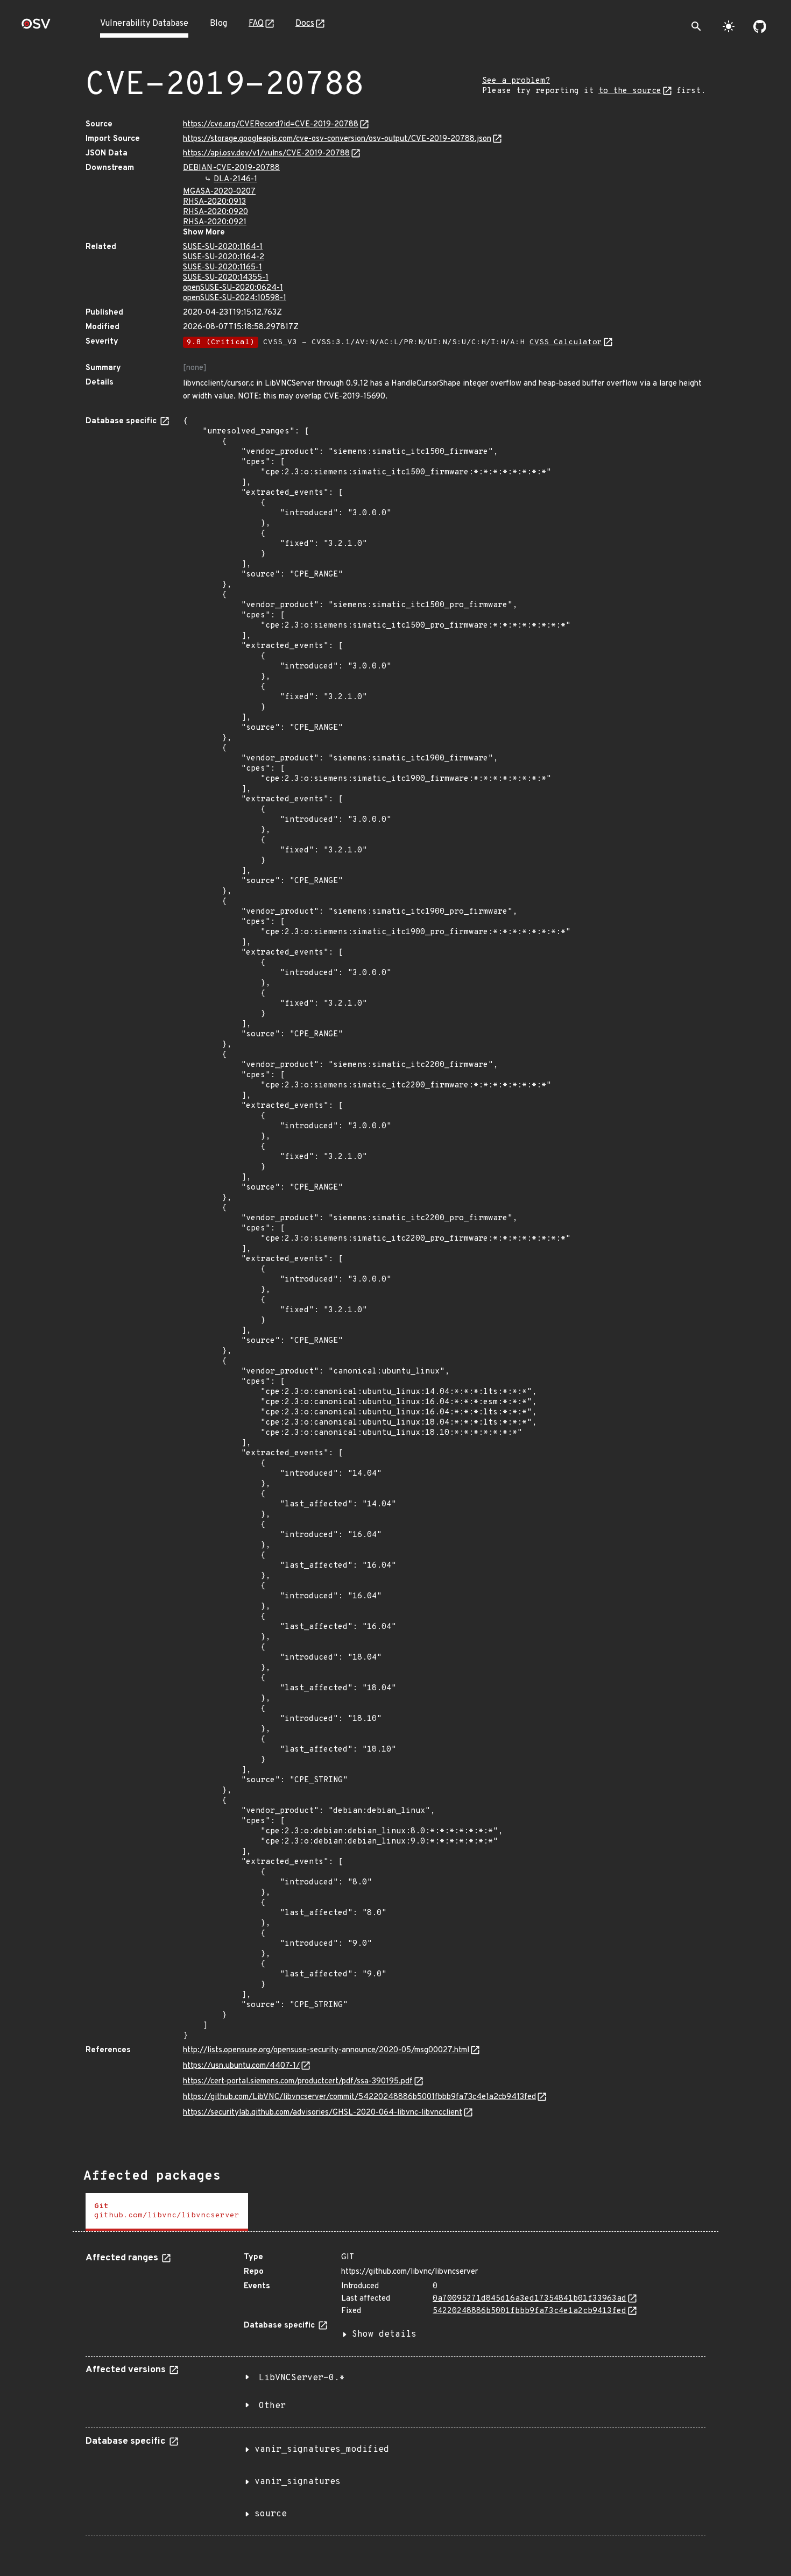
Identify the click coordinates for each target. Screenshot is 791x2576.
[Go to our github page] (760, 26)
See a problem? (516, 81)
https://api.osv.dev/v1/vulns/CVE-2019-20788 (266, 154)
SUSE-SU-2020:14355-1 (226, 278)
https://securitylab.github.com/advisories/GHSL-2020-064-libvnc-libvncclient (323, 2113)
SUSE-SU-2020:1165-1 (223, 268)
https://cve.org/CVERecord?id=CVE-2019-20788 (271, 124)
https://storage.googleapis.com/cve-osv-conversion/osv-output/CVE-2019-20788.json (337, 139)
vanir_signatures (298, 2482)
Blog (218, 24)
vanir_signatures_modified (322, 2450)
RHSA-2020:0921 (215, 222)
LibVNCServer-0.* (302, 2378)
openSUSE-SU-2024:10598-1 (235, 298)
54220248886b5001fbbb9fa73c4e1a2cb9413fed (529, 2311)
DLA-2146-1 (235, 179)
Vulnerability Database (144, 24)
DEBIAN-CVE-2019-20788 (231, 168)
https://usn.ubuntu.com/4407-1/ (241, 2066)
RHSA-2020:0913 (214, 202)
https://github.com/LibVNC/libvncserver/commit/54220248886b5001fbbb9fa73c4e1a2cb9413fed (359, 2097)
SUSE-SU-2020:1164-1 (223, 247)
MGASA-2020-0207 (219, 192)
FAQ (256, 24)
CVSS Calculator (566, 342)
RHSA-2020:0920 (216, 212)
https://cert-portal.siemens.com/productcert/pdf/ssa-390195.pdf (298, 2082)
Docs (305, 24)
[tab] (167, 2212)
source (271, 2514)
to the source (630, 91)
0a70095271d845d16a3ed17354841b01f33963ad (529, 2299)
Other (272, 2406)
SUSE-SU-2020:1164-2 (224, 257)
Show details (384, 2335)
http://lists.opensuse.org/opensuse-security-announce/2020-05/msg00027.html (326, 2050)
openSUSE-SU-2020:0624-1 (233, 288)
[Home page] (36, 27)
